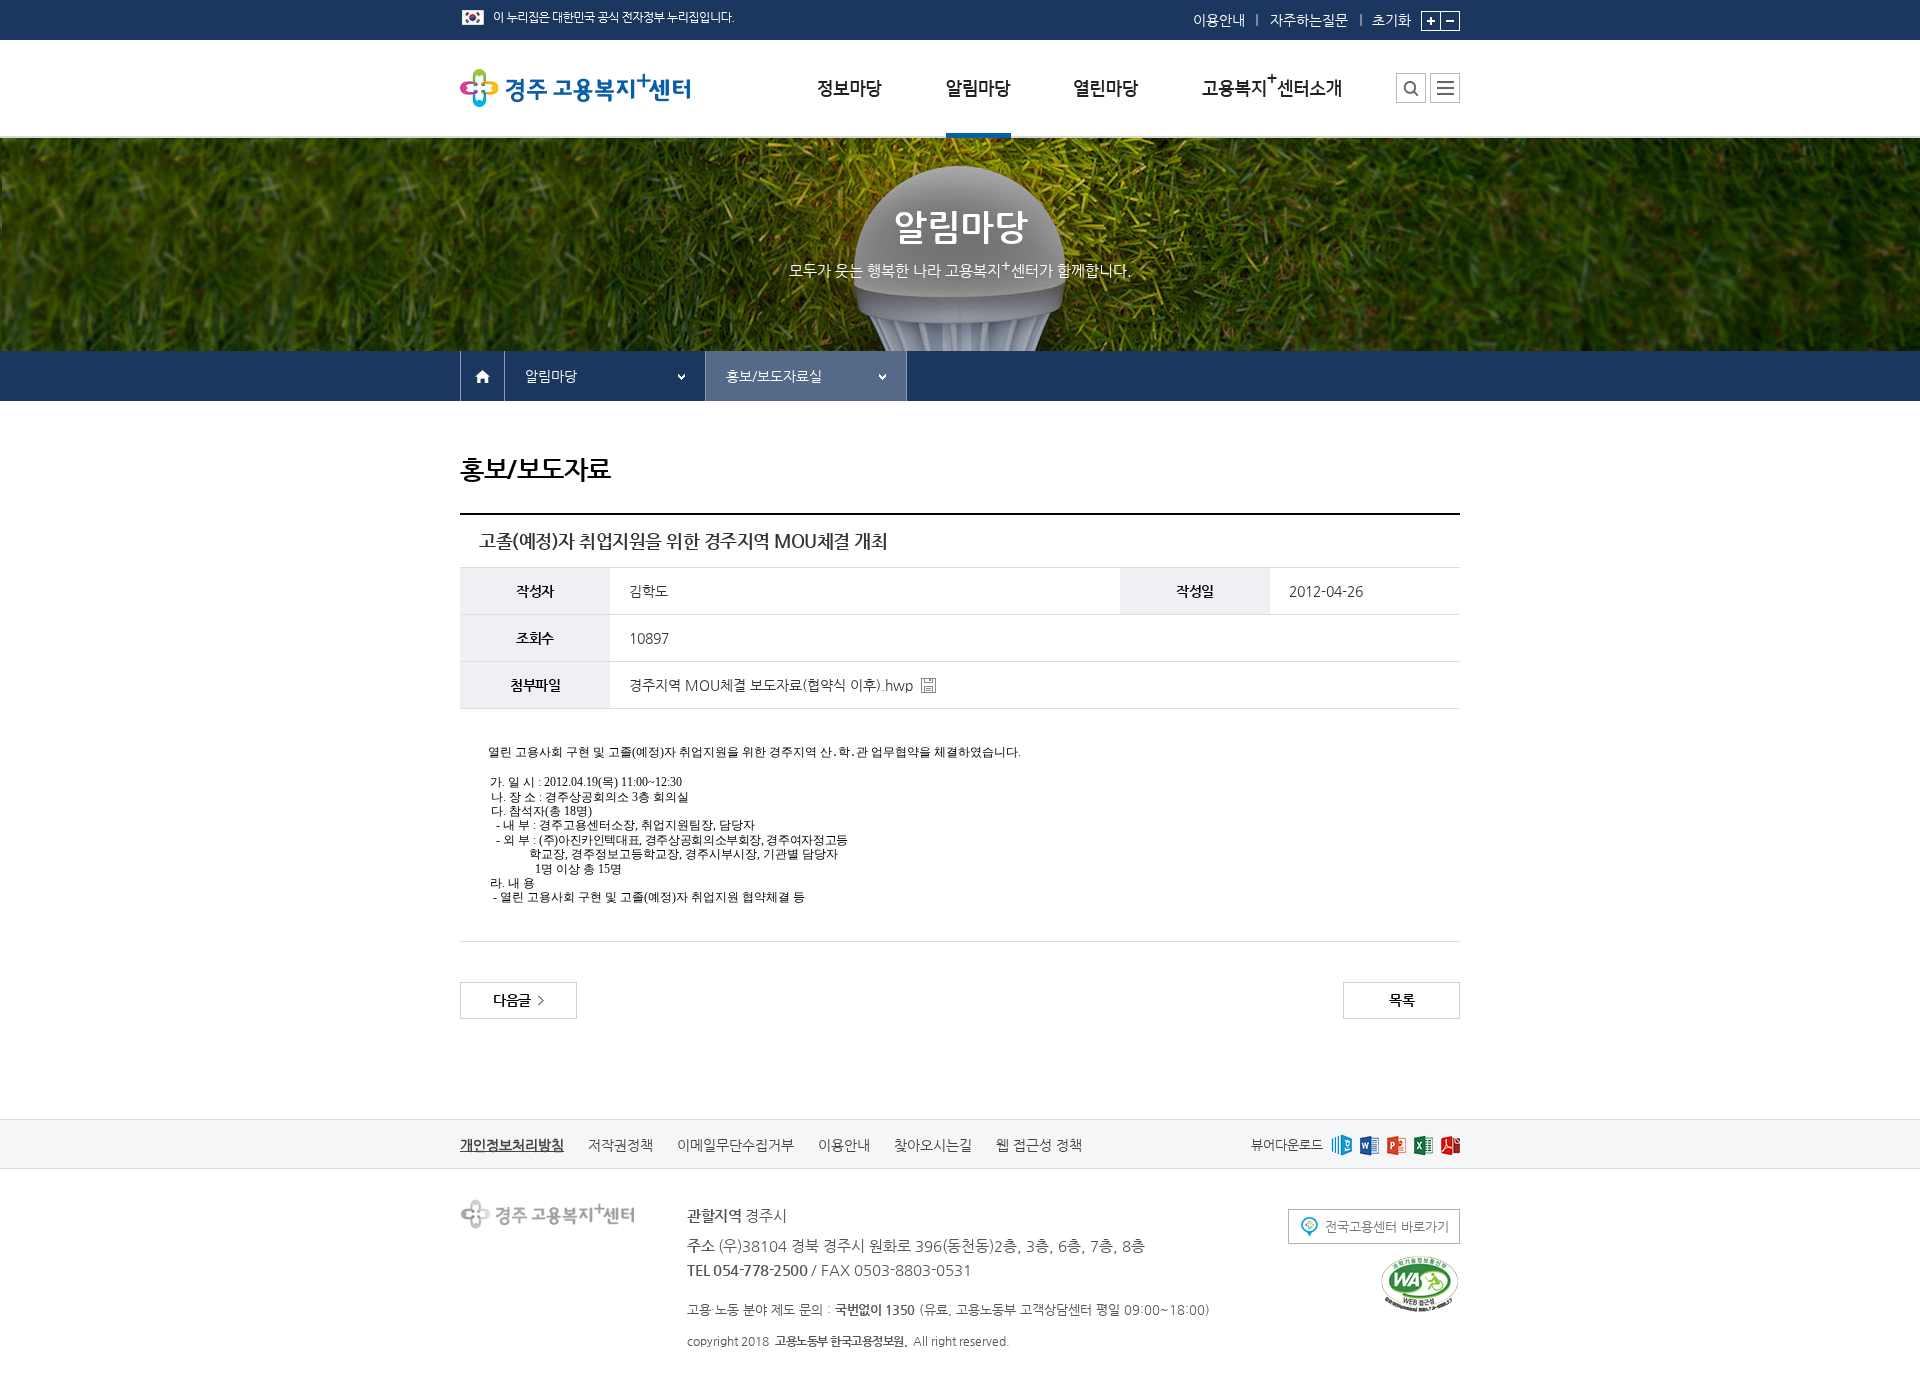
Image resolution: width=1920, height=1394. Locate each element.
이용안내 (1219, 20)
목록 (1401, 1000)
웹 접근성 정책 (1039, 1145)
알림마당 (551, 376)
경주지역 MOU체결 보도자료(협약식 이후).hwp (771, 685)
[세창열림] (1419, 1284)
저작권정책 (620, 1145)
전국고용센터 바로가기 (1387, 1226)
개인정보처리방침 (512, 1145)
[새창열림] (1341, 1144)
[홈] (482, 375)
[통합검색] (1411, 88)
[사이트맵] (1445, 88)
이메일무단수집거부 (735, 1145)
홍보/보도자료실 (774, 376)
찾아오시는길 (933, 1145)
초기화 (1391, 19)
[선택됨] (978, 103)
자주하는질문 (1309, 20)
